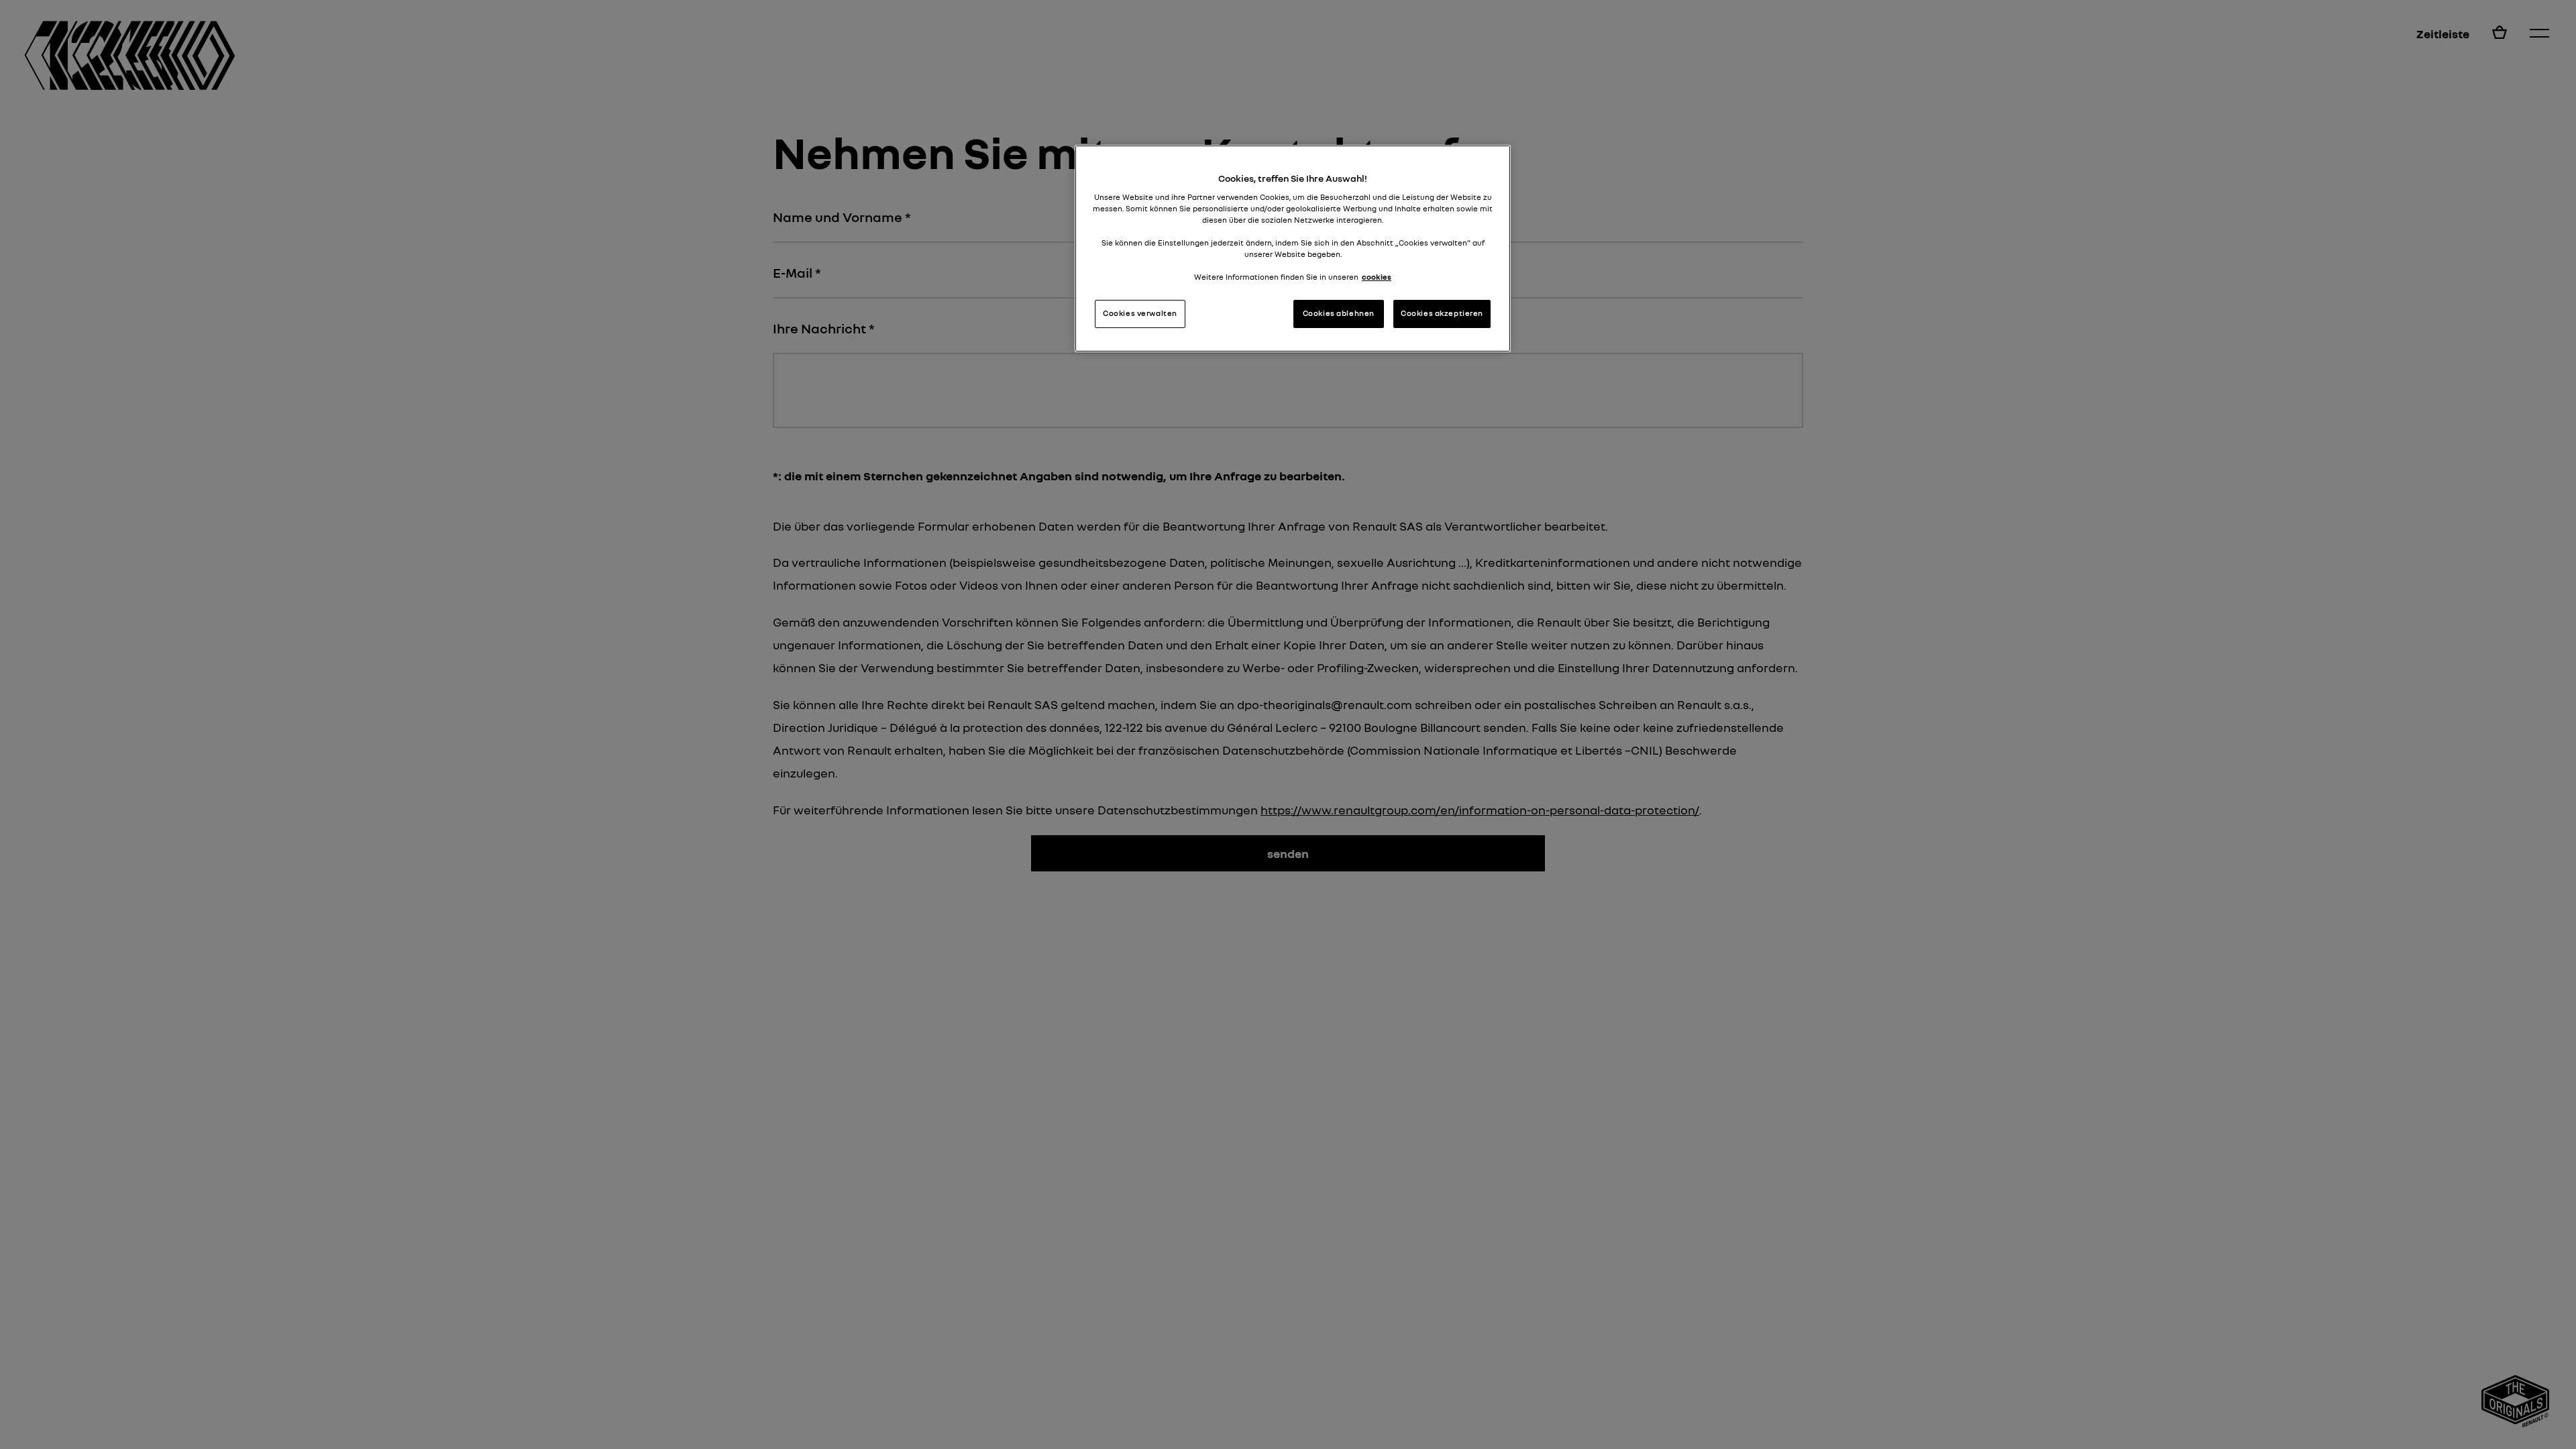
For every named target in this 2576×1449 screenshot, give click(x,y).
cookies (1377, 277)
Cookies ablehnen (1339, 313)
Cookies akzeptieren (1442, 313)
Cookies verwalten (1140, 313)
